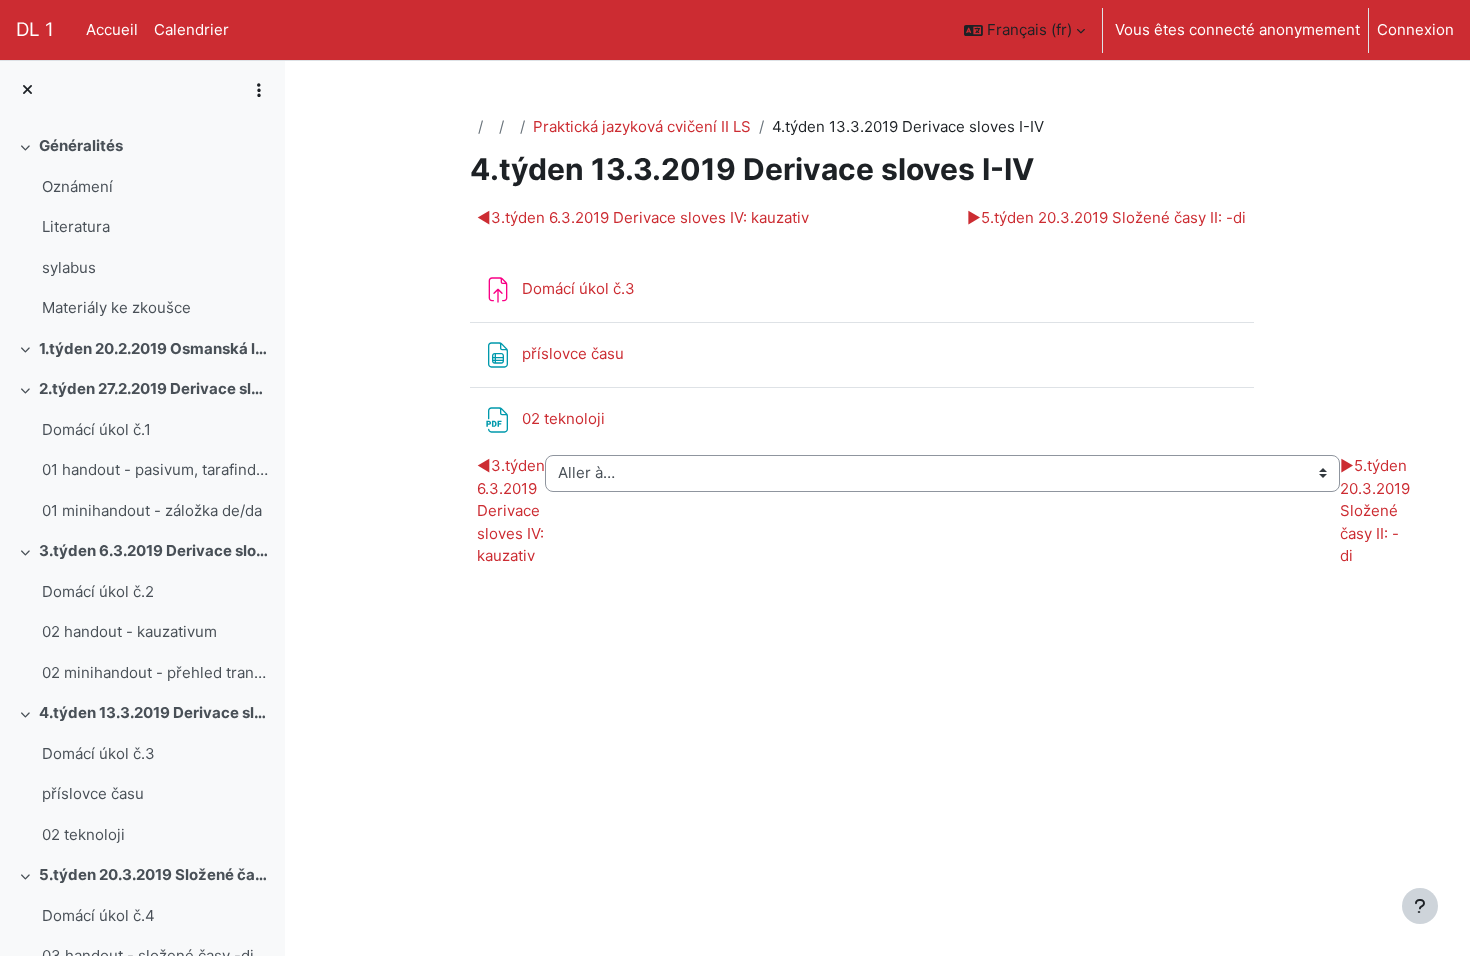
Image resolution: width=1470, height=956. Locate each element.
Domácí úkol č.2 (98, 591)
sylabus (69, 267)
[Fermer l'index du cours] (27, 90)
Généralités (81, 145)
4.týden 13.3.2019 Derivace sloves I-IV (154, 712)
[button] (1024, 30)
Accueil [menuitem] (112, 29)
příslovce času (93, 793)
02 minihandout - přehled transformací (155, 672)
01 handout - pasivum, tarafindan (155, 469)
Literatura (76, 226)
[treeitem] (142, 227)
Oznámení (77, 186)
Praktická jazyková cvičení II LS (642, 126)
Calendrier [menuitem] (191, 29)
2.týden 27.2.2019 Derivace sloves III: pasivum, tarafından (154, 388)
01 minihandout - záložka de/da (152, 510)
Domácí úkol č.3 (98, 753)
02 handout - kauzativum (129, 631)
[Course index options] (259, 90)
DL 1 (35, 29)
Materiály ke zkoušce (116, 307)
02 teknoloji (83, 834)
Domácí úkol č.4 (98, 915)
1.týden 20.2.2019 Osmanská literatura (154, 348)
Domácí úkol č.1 (96, 429)
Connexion (1415, 29)
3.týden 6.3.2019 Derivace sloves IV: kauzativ (154, 550)
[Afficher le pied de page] (1420, 906)
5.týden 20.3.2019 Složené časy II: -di (154, 874)
